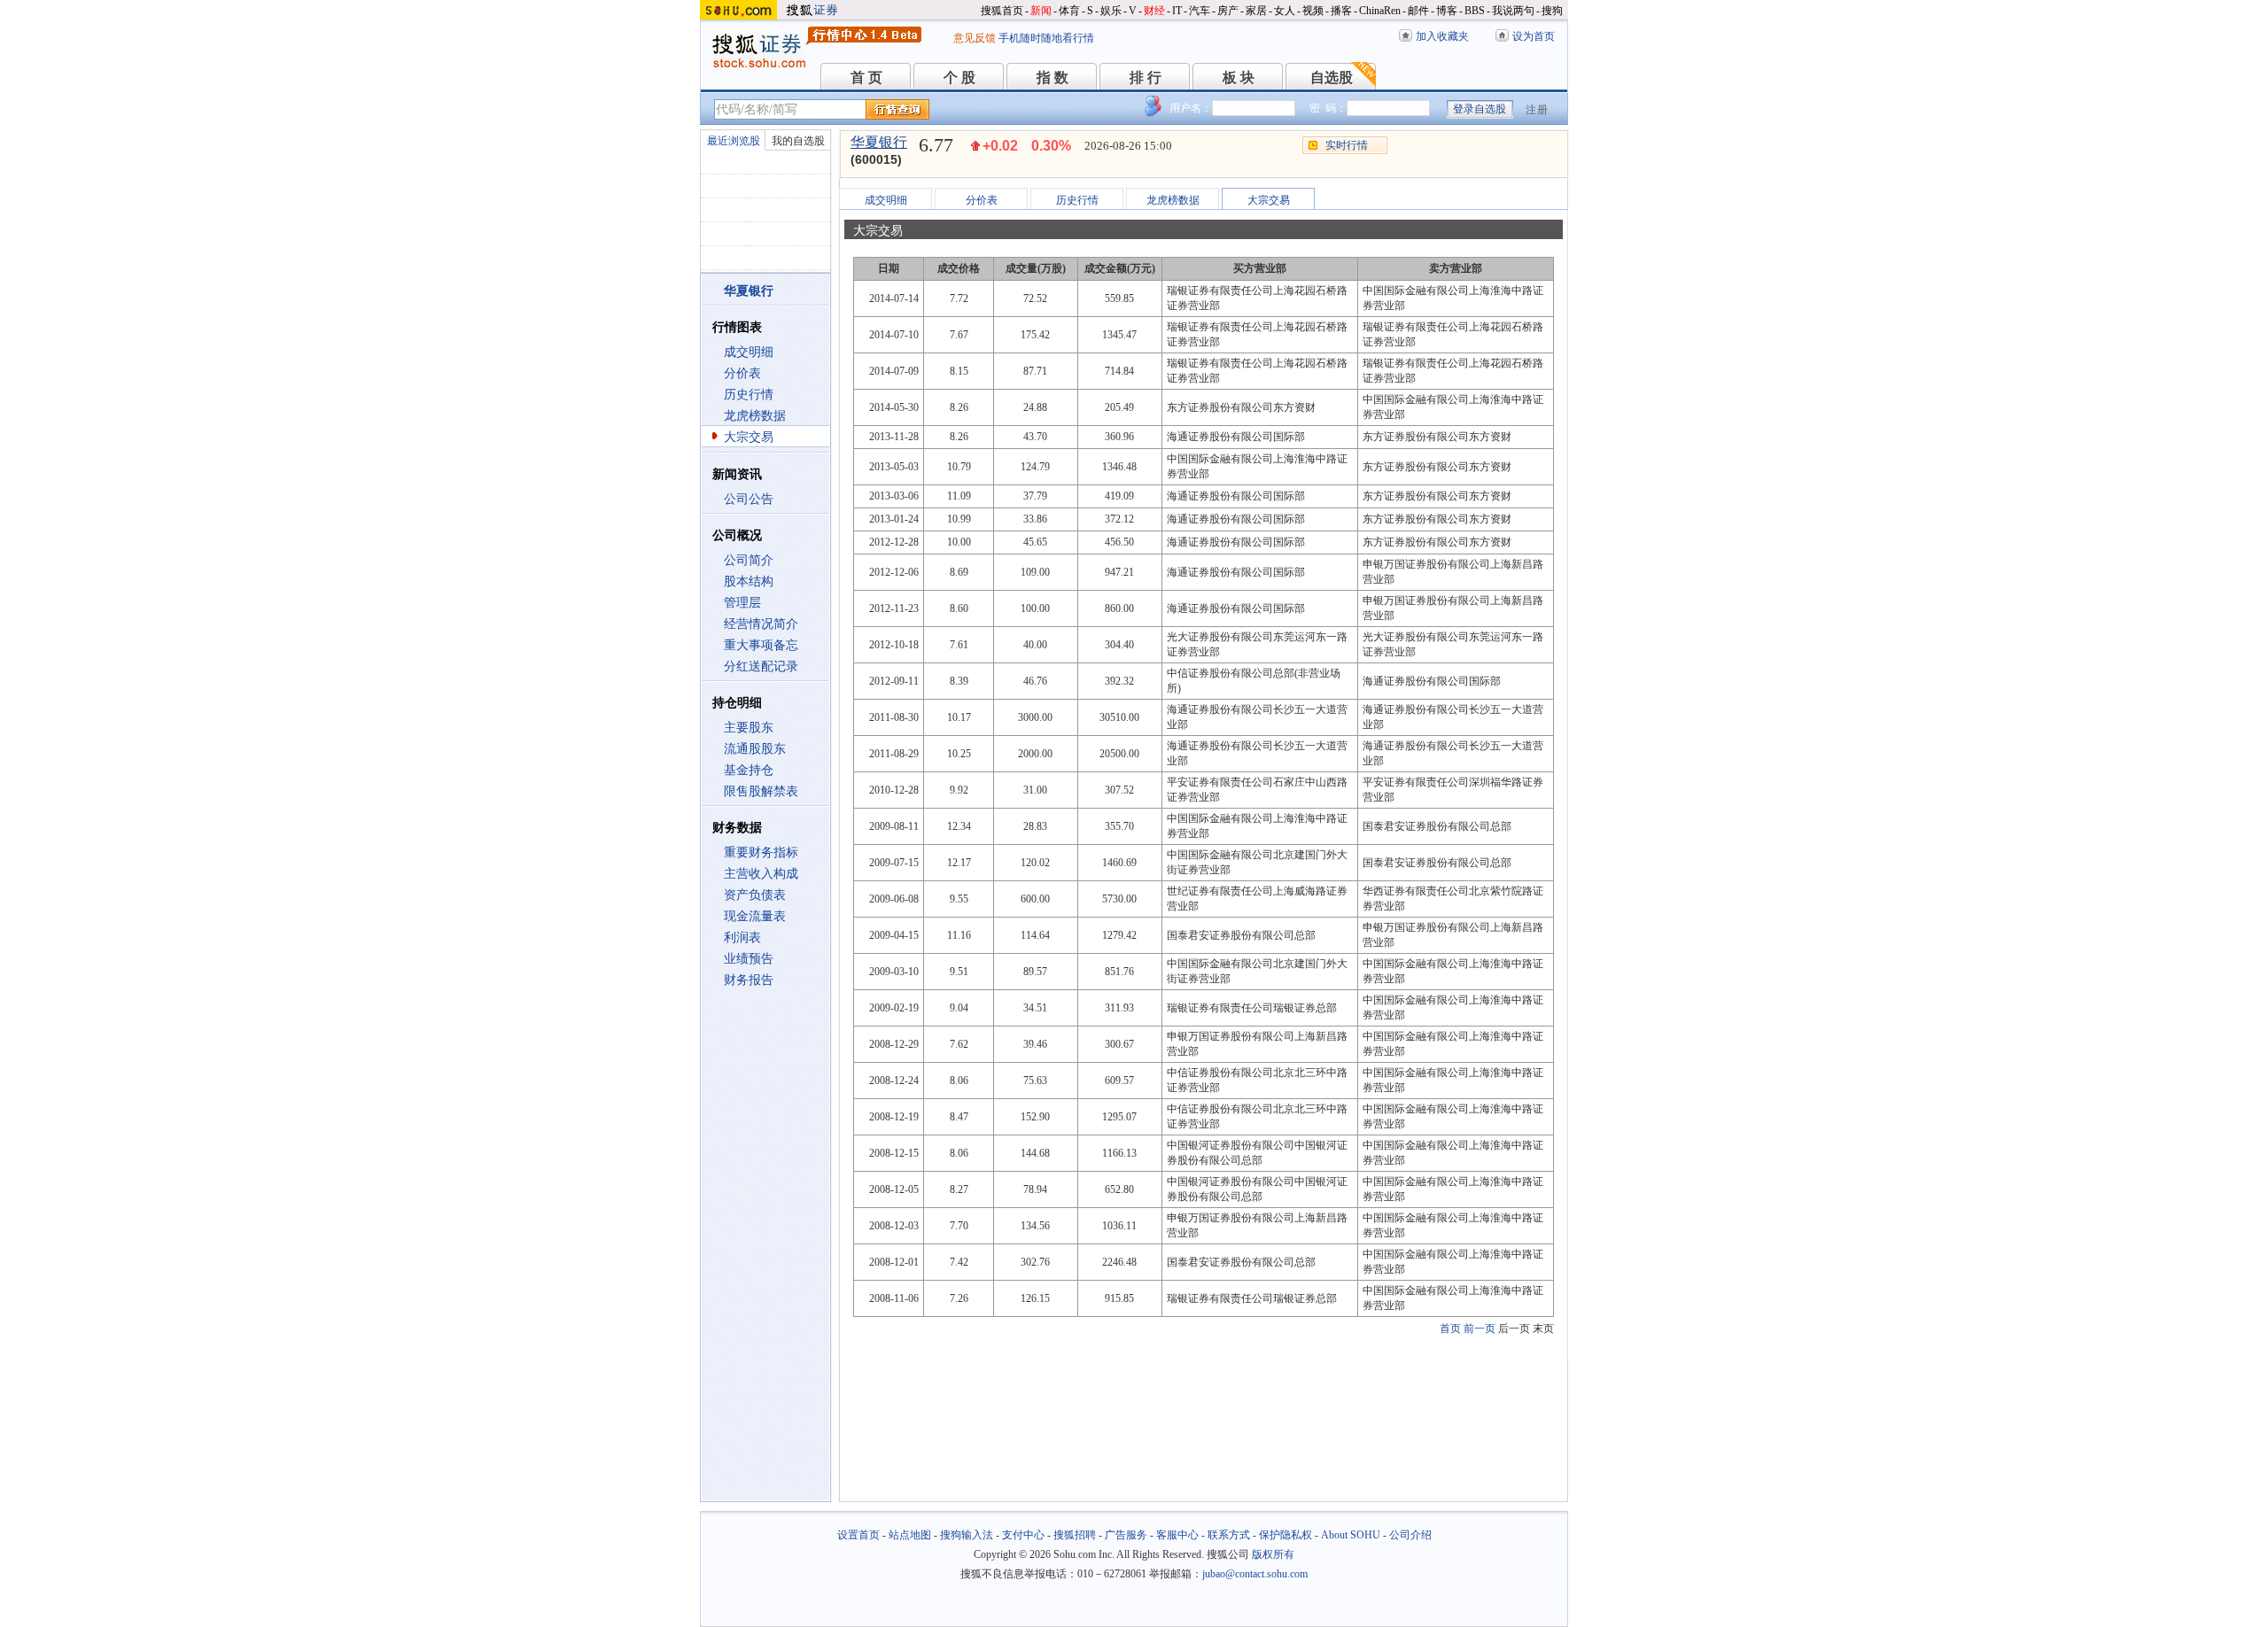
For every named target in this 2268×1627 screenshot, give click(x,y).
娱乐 (1111, 11)
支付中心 (1023, 1535)
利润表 (742, 937)
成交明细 (749, 352)
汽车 (1200, 11)
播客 (1341, 11)
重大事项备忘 (761, 645)
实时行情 (1347, 145)
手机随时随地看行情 (1046, 38)
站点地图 (910, 1535)
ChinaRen (1380, 11)
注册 (1537, 110)
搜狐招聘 (1075, 1535)
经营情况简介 (761, 624)
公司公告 (749, 499)
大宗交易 (749, 437)
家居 (1256, 11)
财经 (1154, 11)
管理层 (742, 603)
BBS (1475, 11)
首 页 (866, 77)
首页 (1450, 1329)
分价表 (742, 373)
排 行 (1146, 77)
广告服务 (1126, 1535)
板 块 (1239, 77)
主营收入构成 (761, 874)
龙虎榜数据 (755, 416)
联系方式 (1229, 1535)
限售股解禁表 (761, 791)
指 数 (1052, 77)
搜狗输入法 (967, 1535)
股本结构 (749, 581)
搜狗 (1552, 11)
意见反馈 (975, 38)
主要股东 (749, 728)
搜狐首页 (1002, 11)
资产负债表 (755, 895)
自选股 (1332, 77)
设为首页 (1534, 36)
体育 (1069, 11)
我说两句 (1513, 11)
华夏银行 (879, 142)
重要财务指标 (761, 852)
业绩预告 (749, 959)
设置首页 (858, 1535)
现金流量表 (755, 916)
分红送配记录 (761, 666)
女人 (1285, 11)
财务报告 (749, 980)
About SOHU (1351, 1535)
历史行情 (749, 395)
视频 (1313, 11)
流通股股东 (755, 749)
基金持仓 (749, 770)
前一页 (1480, 1329)
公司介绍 (1410, 1535)
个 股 (959, 77)
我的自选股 (798, 141)
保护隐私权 (1285, 1535)
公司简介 (749, 560)
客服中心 (1177, 1535)
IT (1177, 11)
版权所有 (1273, 1554)
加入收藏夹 (1442, 36)
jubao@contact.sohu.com (1255, 1574)
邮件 (1418, 11)
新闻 (1041, 11)
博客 (1447, 11)
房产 (1228, 11)
